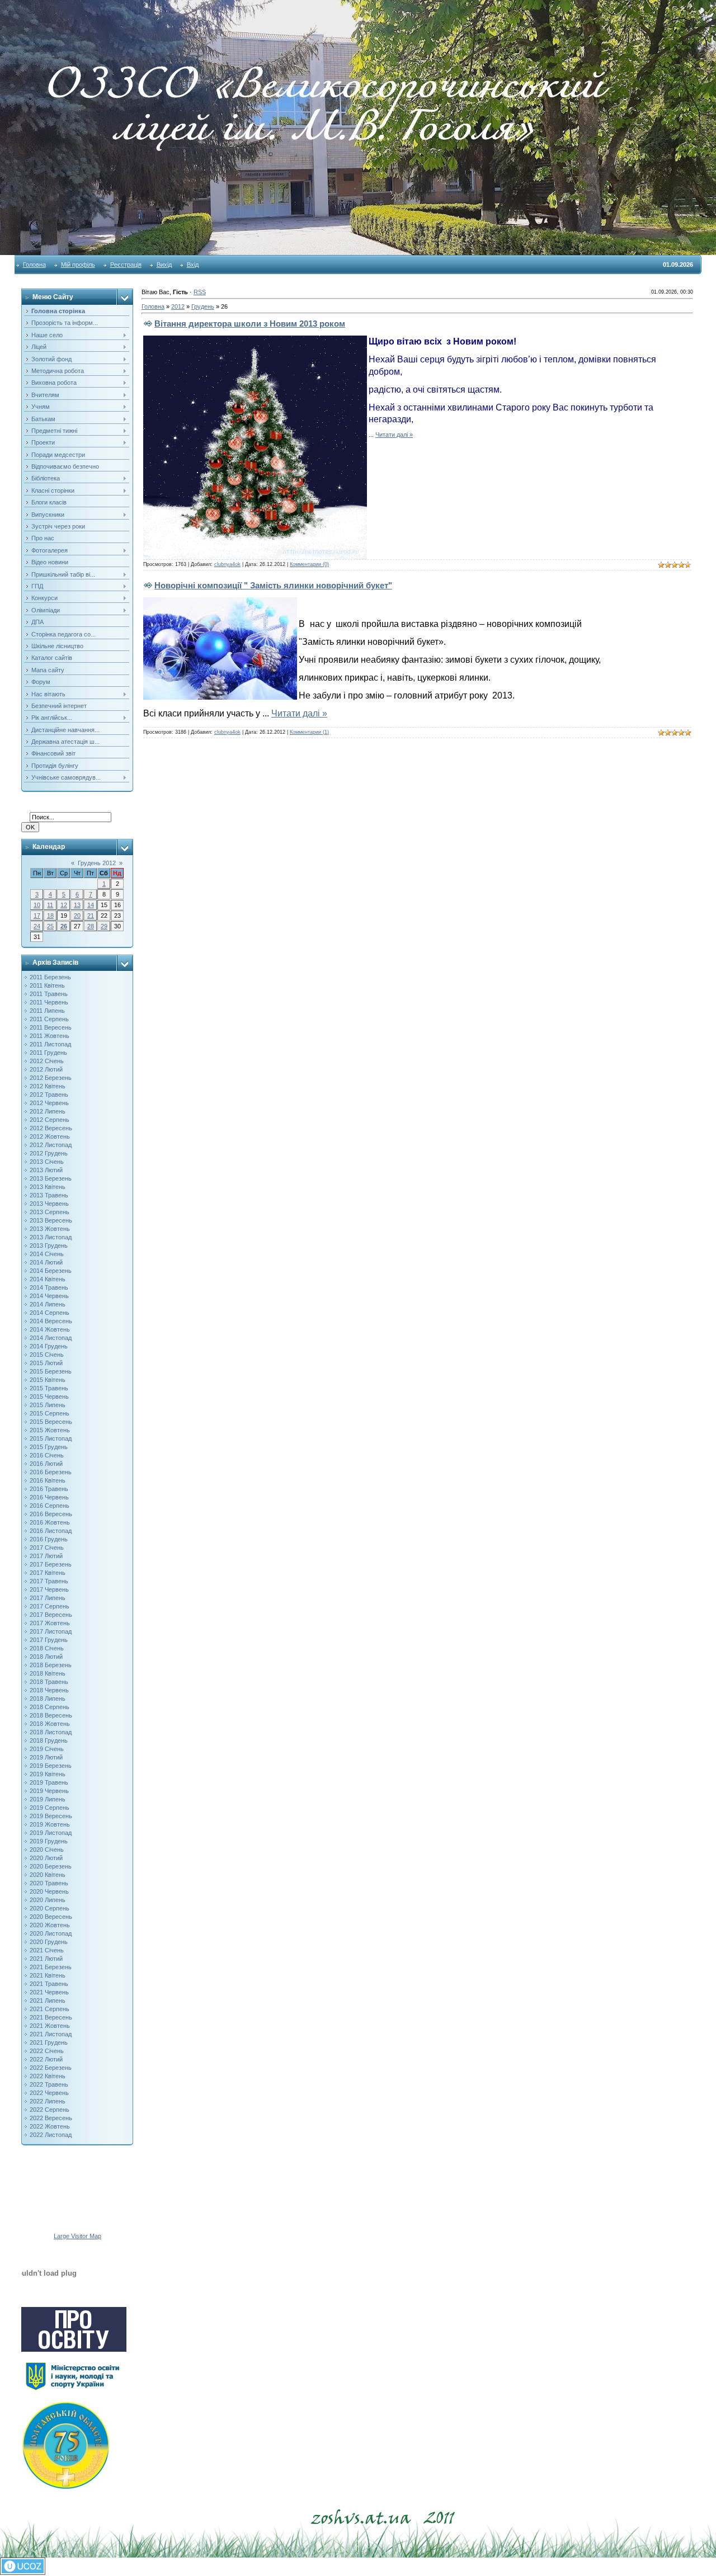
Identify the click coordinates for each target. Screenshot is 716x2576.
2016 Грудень (49, 1539)
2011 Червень (49, 1002)
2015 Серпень (50, 1413)
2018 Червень (49, 1690)
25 (50, 926)
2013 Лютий (46, 1170)
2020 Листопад (51, 1933)
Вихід (164, 265)
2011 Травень (49, 994)
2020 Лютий (46, 1858)
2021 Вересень (51, 2017)
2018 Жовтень (50, 1724)
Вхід (193, 265)
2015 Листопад (51, 1438)
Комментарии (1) (309, 732)
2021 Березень (51, 1967)
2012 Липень (48, 1111)
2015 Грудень (49, 1447)
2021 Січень (47, 1950)
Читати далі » (394, 435)
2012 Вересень (51, 1128)
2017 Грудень (49, 1640)
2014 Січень (47, 1254)
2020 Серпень (50, 1908)
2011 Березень (50, 977)
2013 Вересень (51, 1220)
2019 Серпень (50, 1808)
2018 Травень (49, 1682)
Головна (34, 265)
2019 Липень (48, 1799)
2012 (178, 306)
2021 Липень (48, 2001)
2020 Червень (49, 1891)
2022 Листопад (51, 2135)
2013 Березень (51, 1178)
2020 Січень (47, 1850)
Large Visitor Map (77, 2236)
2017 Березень (51, 1564)
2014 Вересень (51, 1321)
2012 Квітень (48, 1086)
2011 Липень (47, 1011)
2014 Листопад (51, 1338)
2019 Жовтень (50, 1824)
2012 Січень (47, 1061)
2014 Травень (49, 1287)
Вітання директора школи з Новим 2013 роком (250, 324)
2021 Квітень (48, 1975)
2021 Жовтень (50, 2026)
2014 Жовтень (50, 1329)
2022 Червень (49, 2093)
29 (104, 926)
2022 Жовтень (50, 2126)
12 (64, 905)
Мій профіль (78, 265)
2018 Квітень (48, 1673)
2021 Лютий (46, 1959)
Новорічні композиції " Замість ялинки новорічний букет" (273, 585)
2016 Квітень (48, 1480)
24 (37, 926)
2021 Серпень (50, 2009)
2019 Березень (51, 1766)
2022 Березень (51, 2068)
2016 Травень (49, 1489)
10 (37, 905)
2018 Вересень (51, 1715)
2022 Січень (47, 2051)
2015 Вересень (51, 1422)
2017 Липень (48, 1598)
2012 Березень (51, 1078)
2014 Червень (49, 1296)
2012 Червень (49, 1103)
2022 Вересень (51, 2118)
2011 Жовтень (50, 1036)
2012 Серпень (50, 1120)
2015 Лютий (46, 1363)
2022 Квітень (48, 2076)
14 (91, 905)
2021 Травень (49, 1984)
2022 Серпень (50, 2110)
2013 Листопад (51, 1237)
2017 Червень (49, 1589)
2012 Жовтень (50, 1136)
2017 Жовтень (50, 1623)
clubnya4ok (227, 564)
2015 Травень (49, 1388)
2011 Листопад (50, 1044)
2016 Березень (51, 1472)
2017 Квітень (48, 1573)
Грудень (203, 306)
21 (91, 916)
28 (91, 926)
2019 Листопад (51, 1833)
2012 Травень (49, 1094)
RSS (200, 292)
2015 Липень (48, 1405)
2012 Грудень (49, 1153)
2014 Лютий (46, 1262)
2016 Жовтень (50, 1522)
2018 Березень (51, 1665)
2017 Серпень (50, 1606)
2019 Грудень (49, 1841)
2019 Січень (47, 1749)
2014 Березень (51, 1271)
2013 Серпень (50, 1212)
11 (50, 905)
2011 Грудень (48, 1053)
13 (77, 905)
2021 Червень (49, 1992)
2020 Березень (51, 1866)
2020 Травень (49, 1883)
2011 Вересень (51, 1027)
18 (50, 916)
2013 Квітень (48, 1187)
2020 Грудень (49, 1942)
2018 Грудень (49, 1740)
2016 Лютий (46, 1464)
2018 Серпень (50, 1707)
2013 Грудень (49, 1245)
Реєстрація (126, 265)
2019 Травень (49, 1782)
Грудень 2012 (97, 863)
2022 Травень (49, 2084)
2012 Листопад (51, 1145)
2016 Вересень (51, 1514)
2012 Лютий (46, 1069)
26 (64, 926)
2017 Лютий (46, 1556)
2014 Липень (48, 1304)
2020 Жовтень (50, 1925)
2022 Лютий (46, 2059)
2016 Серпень (50, 1506)
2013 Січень (47, 1162)
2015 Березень (51, 1371)
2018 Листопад (51, 1732)
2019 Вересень (51, 1816)
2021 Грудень (49, 2042)
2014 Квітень (48, 1279)
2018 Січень (47, 1648)
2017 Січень (47, 1548)
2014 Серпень (50, 1313)
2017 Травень (49, 1581)
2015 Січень (47, 1355)
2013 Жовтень (50, 1229)
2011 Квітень (47, 985)
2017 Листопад (51, 1631)
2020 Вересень (51, 1917)
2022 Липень (48, 2101)
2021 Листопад (51, 2034)
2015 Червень (49, 1396)
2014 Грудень (49, 1346)
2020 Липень (48, 1900)
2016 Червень (49, 1497)
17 (37, 916)
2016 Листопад (51, 1531)
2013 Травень (49, 1195)
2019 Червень (49, 1791)
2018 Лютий (46, 1657)
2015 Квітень (48, 1380)
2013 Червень (49, 1204)
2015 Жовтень (50, 1430)
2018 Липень (48, 1699)
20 (77, 916)
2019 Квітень (48, 1774)
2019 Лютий (46, 1757)
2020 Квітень (48, 1875)
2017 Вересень (51, 1615)
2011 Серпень (49, 1019)
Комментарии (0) (309, 564)
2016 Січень (47, 1455)
